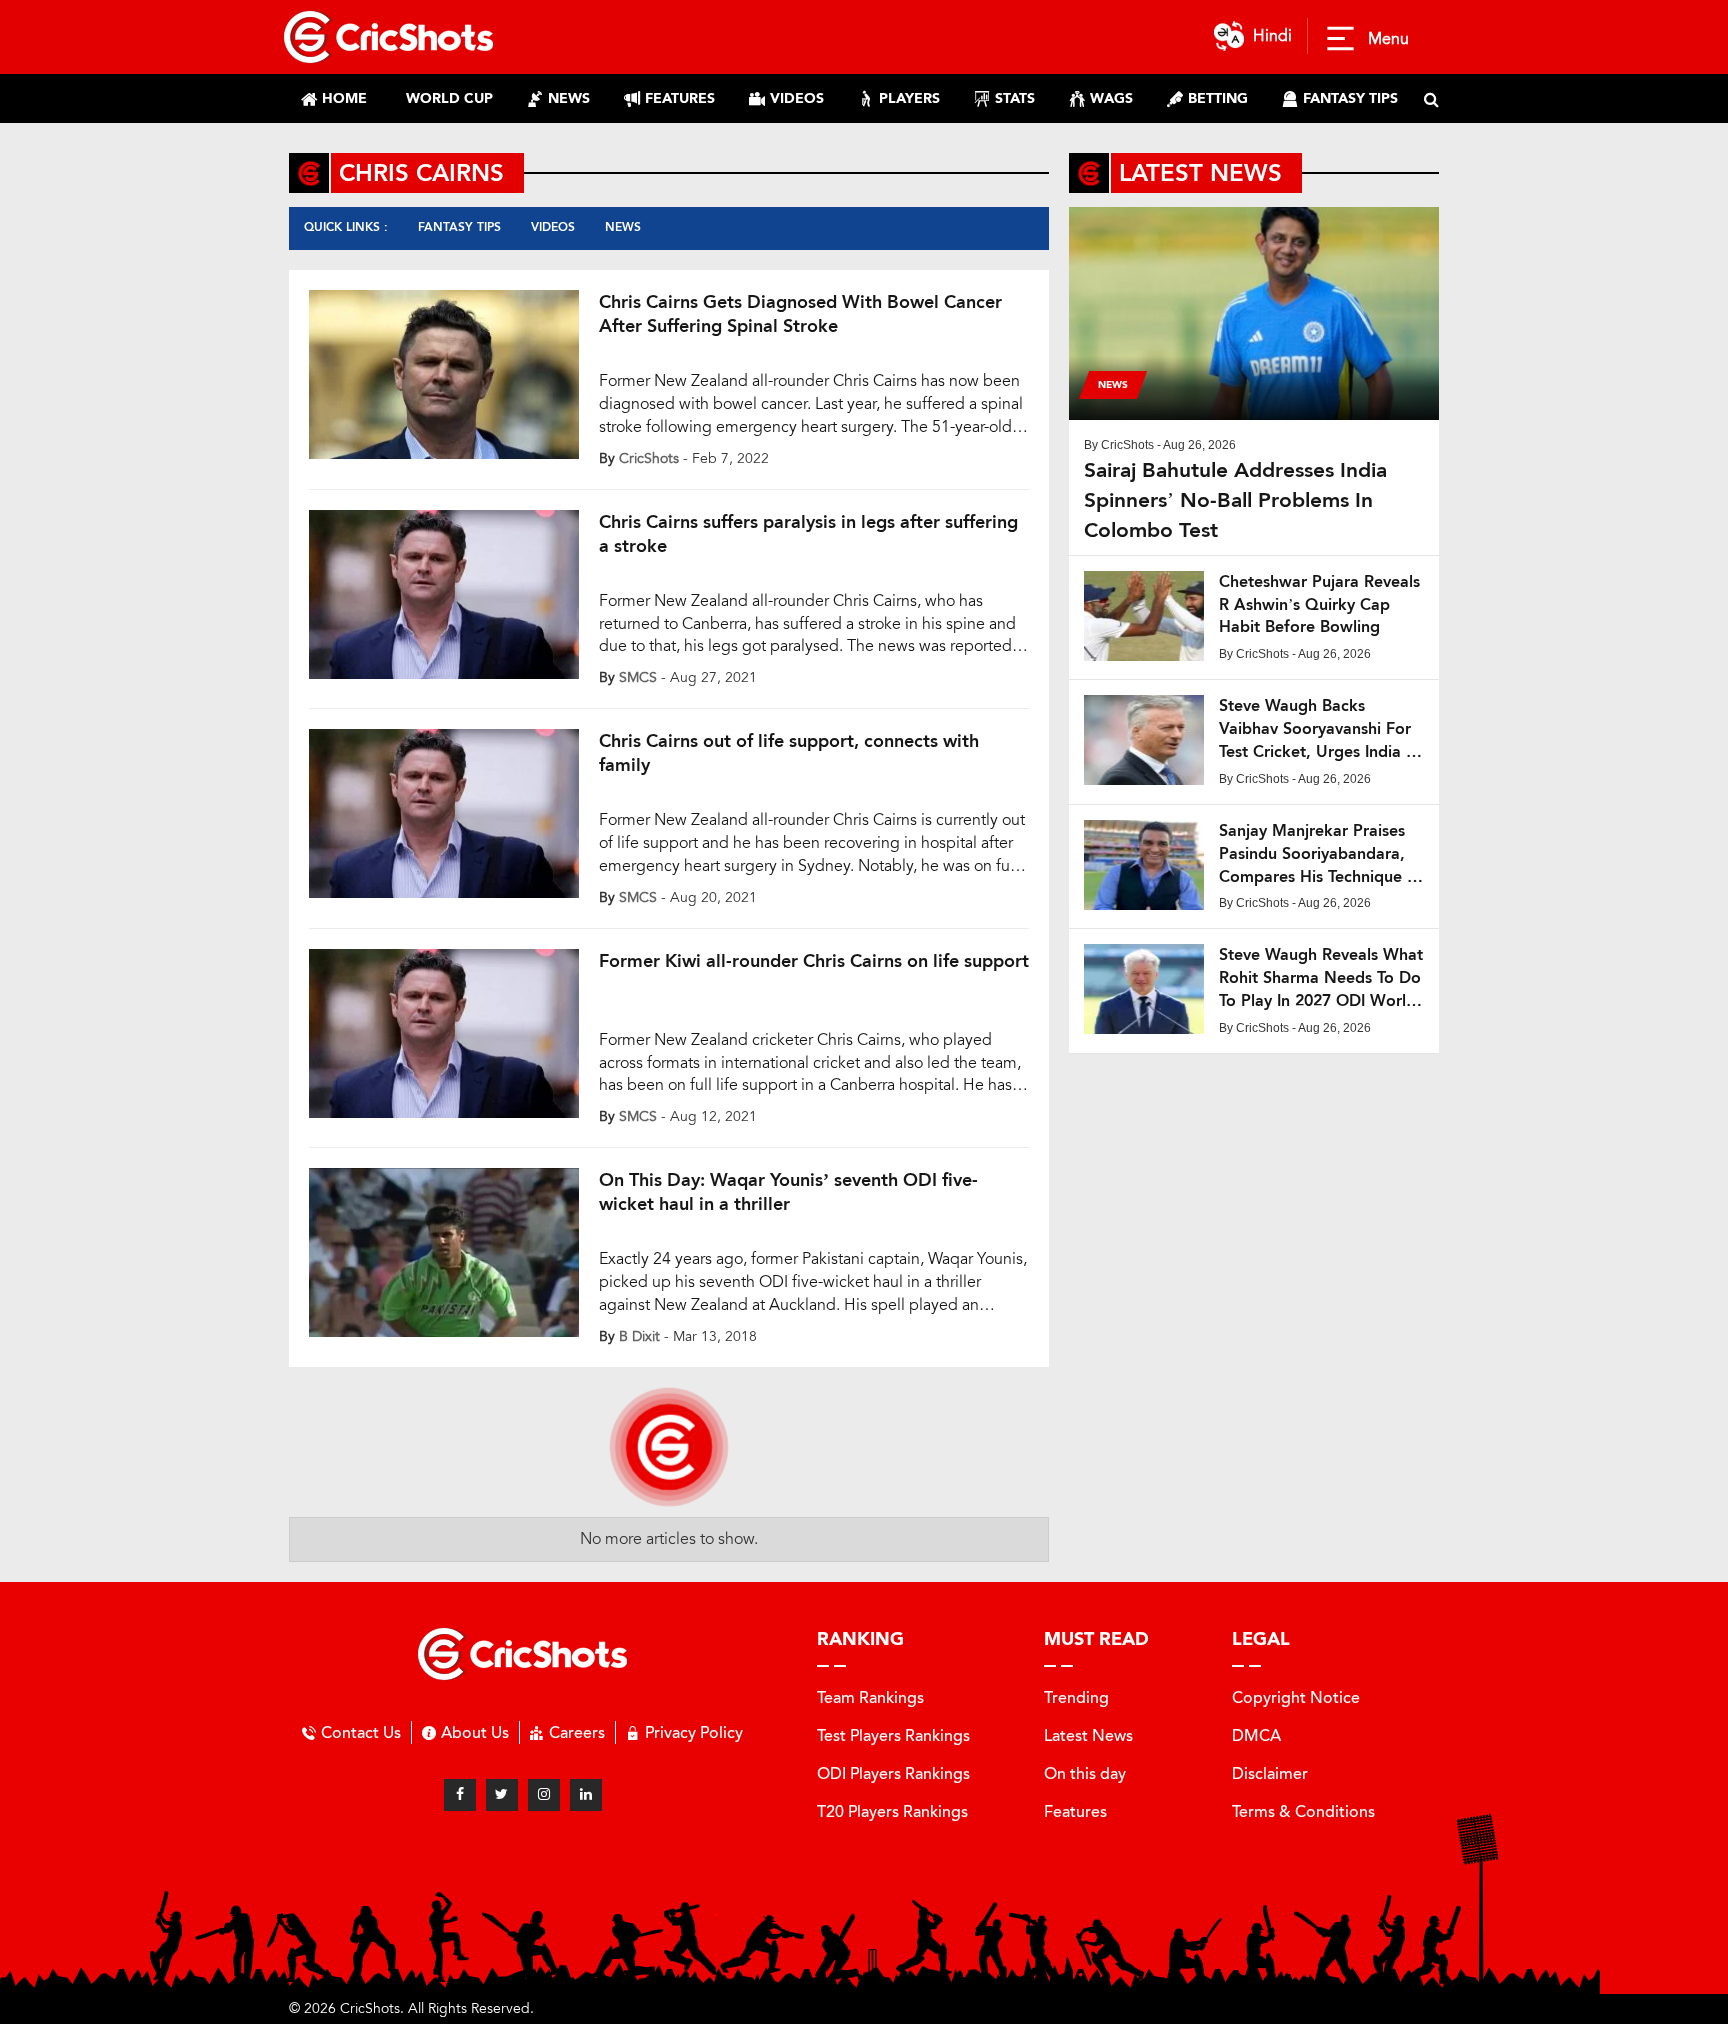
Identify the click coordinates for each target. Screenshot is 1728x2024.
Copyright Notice (1296, 1697)
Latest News (1088, 1735)
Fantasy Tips (459, 227)
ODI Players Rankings (893, 1773)
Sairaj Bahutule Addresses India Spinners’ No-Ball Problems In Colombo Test (1235, 500)
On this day (1085, 1773)
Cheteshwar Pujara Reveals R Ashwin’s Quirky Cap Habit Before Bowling (1319, 604)
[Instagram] (544, 1795)
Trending (1076, 1697)
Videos (553, 227)
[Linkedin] (586, 1795)
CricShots (649, 458)
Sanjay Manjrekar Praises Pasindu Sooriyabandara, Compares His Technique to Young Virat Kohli (1321, 854)
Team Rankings (870, 1697)
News (623, 227)
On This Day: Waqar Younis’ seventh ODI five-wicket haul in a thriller (788, 1192)
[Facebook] (460, 1795)
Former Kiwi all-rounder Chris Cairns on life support (814, 961)
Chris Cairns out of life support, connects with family (789, 753)
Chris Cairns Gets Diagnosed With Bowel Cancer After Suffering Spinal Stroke (800, 314)
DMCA (1256, 1735)
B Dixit (639, 1336)
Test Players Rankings (893, 1735)
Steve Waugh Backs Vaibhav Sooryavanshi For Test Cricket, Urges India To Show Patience (1321, 729)
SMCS (638, 677)
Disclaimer (1270, 1773)
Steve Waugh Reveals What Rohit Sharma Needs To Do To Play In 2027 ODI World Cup (1321, 978)
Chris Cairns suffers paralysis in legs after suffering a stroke (808, 534)
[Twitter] (502, 1795)
